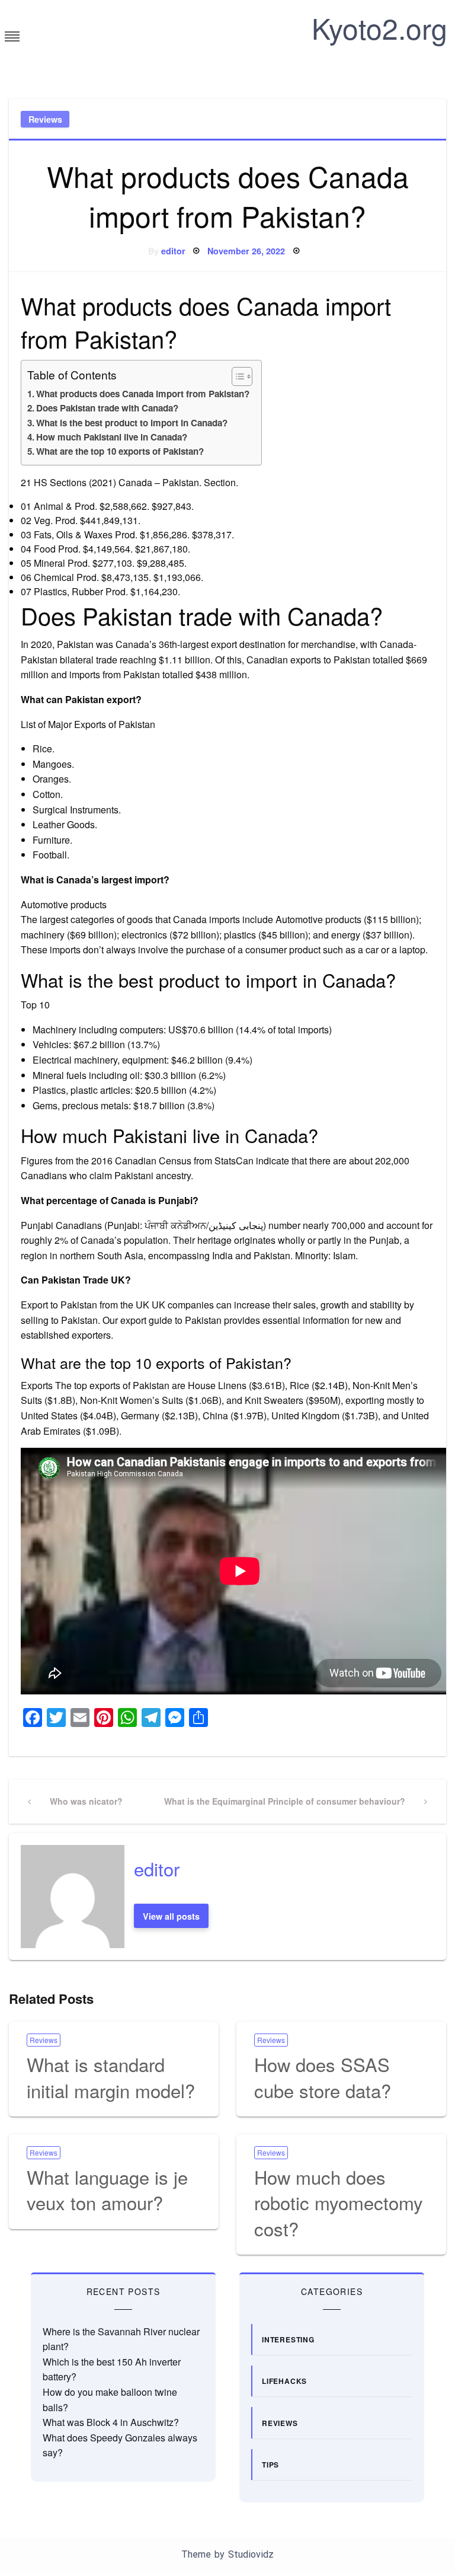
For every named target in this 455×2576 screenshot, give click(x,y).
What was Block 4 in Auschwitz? (111, 2422)
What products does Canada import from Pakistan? (143, 394)
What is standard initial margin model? (111, 2077)
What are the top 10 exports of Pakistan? (120, 451)
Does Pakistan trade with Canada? (107, 408)
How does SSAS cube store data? (323, 2077)
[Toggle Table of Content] (236, 376)
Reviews (45, 119)
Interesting (288, 2339)
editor (173, 251)
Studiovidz (251, 2554)
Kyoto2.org (379, 28)
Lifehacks (284, 2381)
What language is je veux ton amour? (107, 2189)
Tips (270, 2465)
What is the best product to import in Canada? (132, 423)
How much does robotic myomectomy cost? (339, 2202)
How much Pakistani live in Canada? (112, 437)
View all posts (171, 1916)
